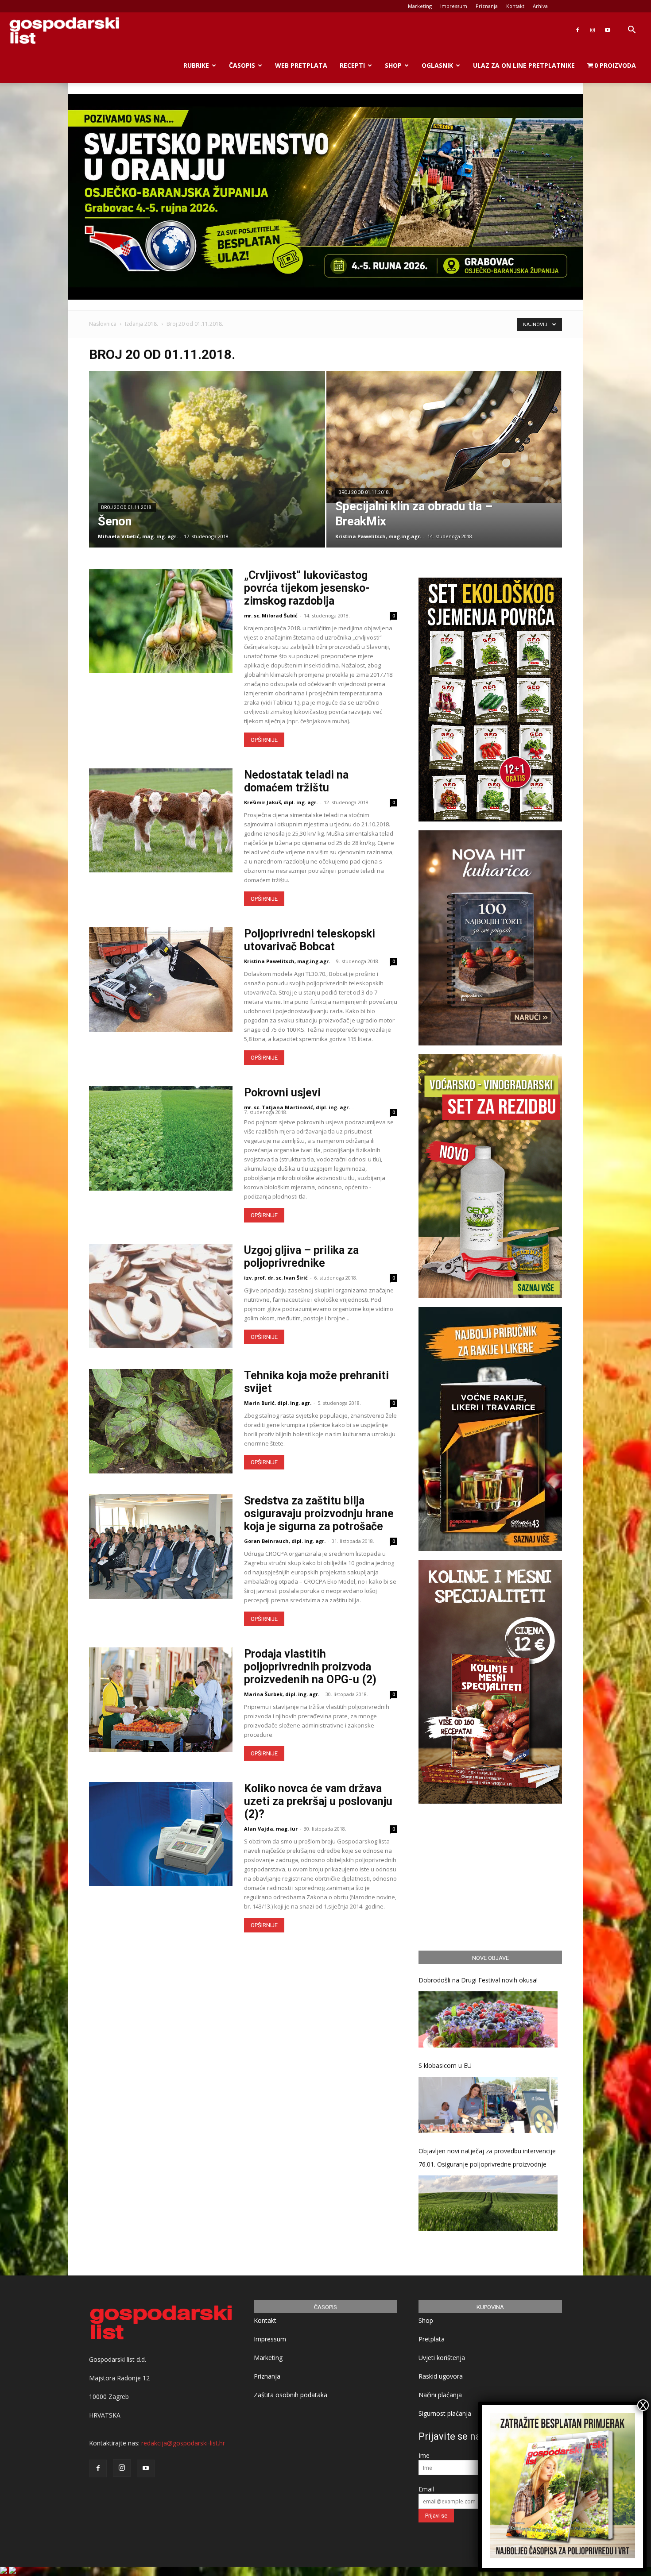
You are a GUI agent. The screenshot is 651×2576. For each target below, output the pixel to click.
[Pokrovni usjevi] (161, 1138)
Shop (393, 65)
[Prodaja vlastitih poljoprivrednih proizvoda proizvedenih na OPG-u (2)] (161, 1699)
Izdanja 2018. (141, 324)
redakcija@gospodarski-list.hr (183, 2443)
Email (426, 2489)
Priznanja (487, 6)
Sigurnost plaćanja (445, 2413)
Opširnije (264, 740)
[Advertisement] (490, 1876)
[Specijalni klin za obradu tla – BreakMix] (444, 437)
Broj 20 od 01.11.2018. (127, 507)
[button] (632, 31)
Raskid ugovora (441, 2376)
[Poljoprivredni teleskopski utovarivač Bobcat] (161, 979)
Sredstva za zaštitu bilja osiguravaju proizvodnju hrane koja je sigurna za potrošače (319, 1514)
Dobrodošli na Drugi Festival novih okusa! (478, 1980)
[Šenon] (207, 473)
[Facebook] (577, 30)
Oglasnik (437, 65)
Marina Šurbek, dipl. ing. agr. (282, 1694)
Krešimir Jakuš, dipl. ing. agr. (281, 802)
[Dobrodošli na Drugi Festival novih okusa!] (488, 2019)
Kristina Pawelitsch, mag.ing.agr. (378, 536)
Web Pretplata (301, 65)
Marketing (420, 6)
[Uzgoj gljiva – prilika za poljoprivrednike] (161, 1296)
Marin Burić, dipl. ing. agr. (278, 1403)
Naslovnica (103, 324)
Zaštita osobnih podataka (291, 2395)
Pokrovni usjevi (282, 1093)
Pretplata (432, 2339)
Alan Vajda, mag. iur (271, 1829)
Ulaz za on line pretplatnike (524, 65)
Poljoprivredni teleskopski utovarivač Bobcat (310, 940)
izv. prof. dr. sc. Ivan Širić (276, 1278)
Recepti (352, 65)
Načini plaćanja (440, 2395)
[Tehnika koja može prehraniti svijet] (161, 1421)
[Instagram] (593, 30)
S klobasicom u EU (445, 2065)
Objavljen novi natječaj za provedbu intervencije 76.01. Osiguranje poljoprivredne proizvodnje (487, 2158)
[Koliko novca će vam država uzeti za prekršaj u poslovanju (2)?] (161, 1834)
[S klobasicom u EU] (488, 2105)
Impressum (454, 6)
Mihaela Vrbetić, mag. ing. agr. (138, 536)
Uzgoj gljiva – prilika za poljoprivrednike (301, 1257)
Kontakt (515, 6)
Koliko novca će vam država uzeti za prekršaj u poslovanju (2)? (318, 1801)
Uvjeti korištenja (442, 2358)
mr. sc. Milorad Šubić (271, 615)
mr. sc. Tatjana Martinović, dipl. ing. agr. (297, 1107)
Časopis (242, 65)
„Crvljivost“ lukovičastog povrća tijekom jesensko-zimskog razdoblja (307, 588)
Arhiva (540, 6)
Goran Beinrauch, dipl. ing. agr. (285, 1541)
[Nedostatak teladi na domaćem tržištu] (161, 820)
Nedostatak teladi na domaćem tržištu (296, 781)
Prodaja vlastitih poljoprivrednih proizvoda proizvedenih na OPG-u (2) (310, 1667)
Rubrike (196, 65)
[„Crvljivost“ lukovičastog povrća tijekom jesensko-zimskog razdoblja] (161, 621)
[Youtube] (608, 30)
